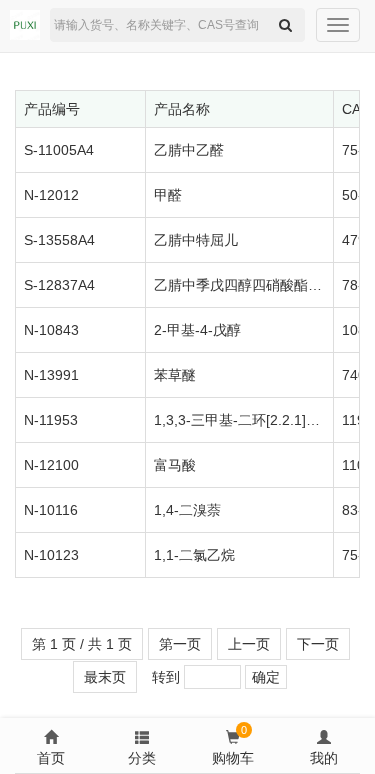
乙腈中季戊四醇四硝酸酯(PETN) (254, 285)
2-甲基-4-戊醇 (197, 330)
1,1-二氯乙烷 (194, 555)
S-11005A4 (59, 150)
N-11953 (51, 420)
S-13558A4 (59, 240)
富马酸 (175, 465)
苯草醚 (175, 375)
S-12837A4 (59, 285)
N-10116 (51, 510)
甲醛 (168, 195)
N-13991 (51, 375)
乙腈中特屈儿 (196, 240)
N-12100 (51, 465)
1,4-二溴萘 (187, 510)
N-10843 (51, 330)
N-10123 (51, 555)
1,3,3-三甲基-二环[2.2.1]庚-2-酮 (253, 420)
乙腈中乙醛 (189, 150)
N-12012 (51, 195)
